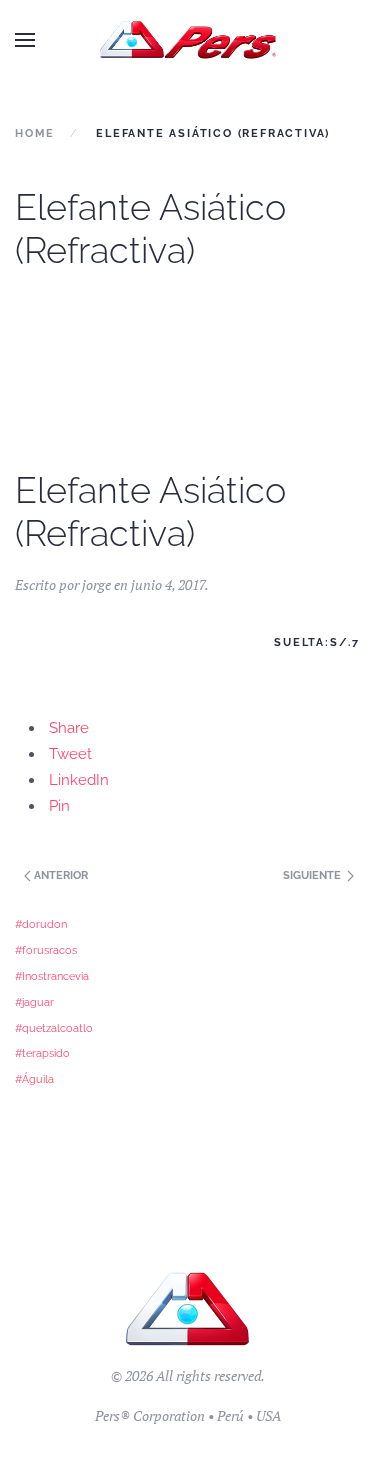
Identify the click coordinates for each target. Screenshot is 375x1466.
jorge (96, 584)
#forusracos (46, 950)
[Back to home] (187, 40)
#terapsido (42, 1053)
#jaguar (34, 1002)
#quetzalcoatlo (54, 1028)
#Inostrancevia (52, 976)
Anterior (59, 875)
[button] (25, 40)
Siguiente (313, 875)
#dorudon (41, 924)
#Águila (34, 1079)
